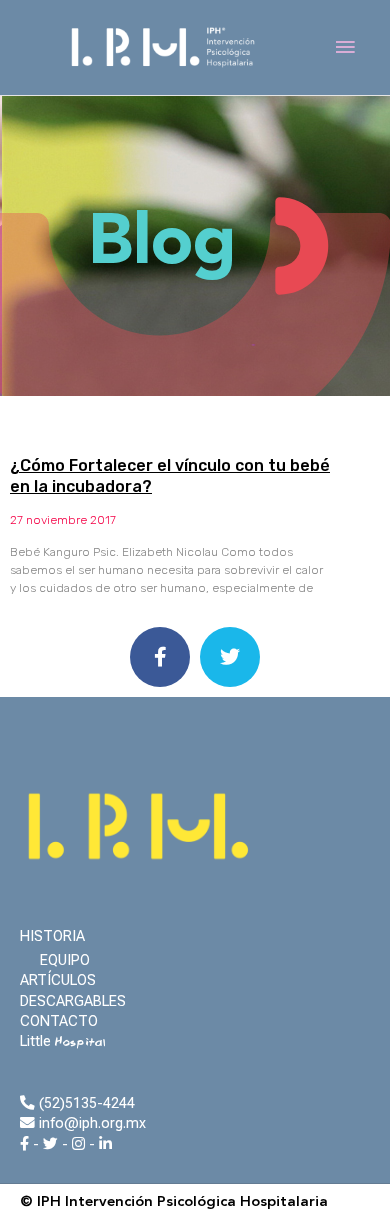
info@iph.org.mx (90, 1123)
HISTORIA (52, 936)
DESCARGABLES (73, 1001)
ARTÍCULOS (58, 980)
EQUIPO (65, 960)
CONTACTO (59, 1021)
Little (63, 1041)
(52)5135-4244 (85, 1103)
